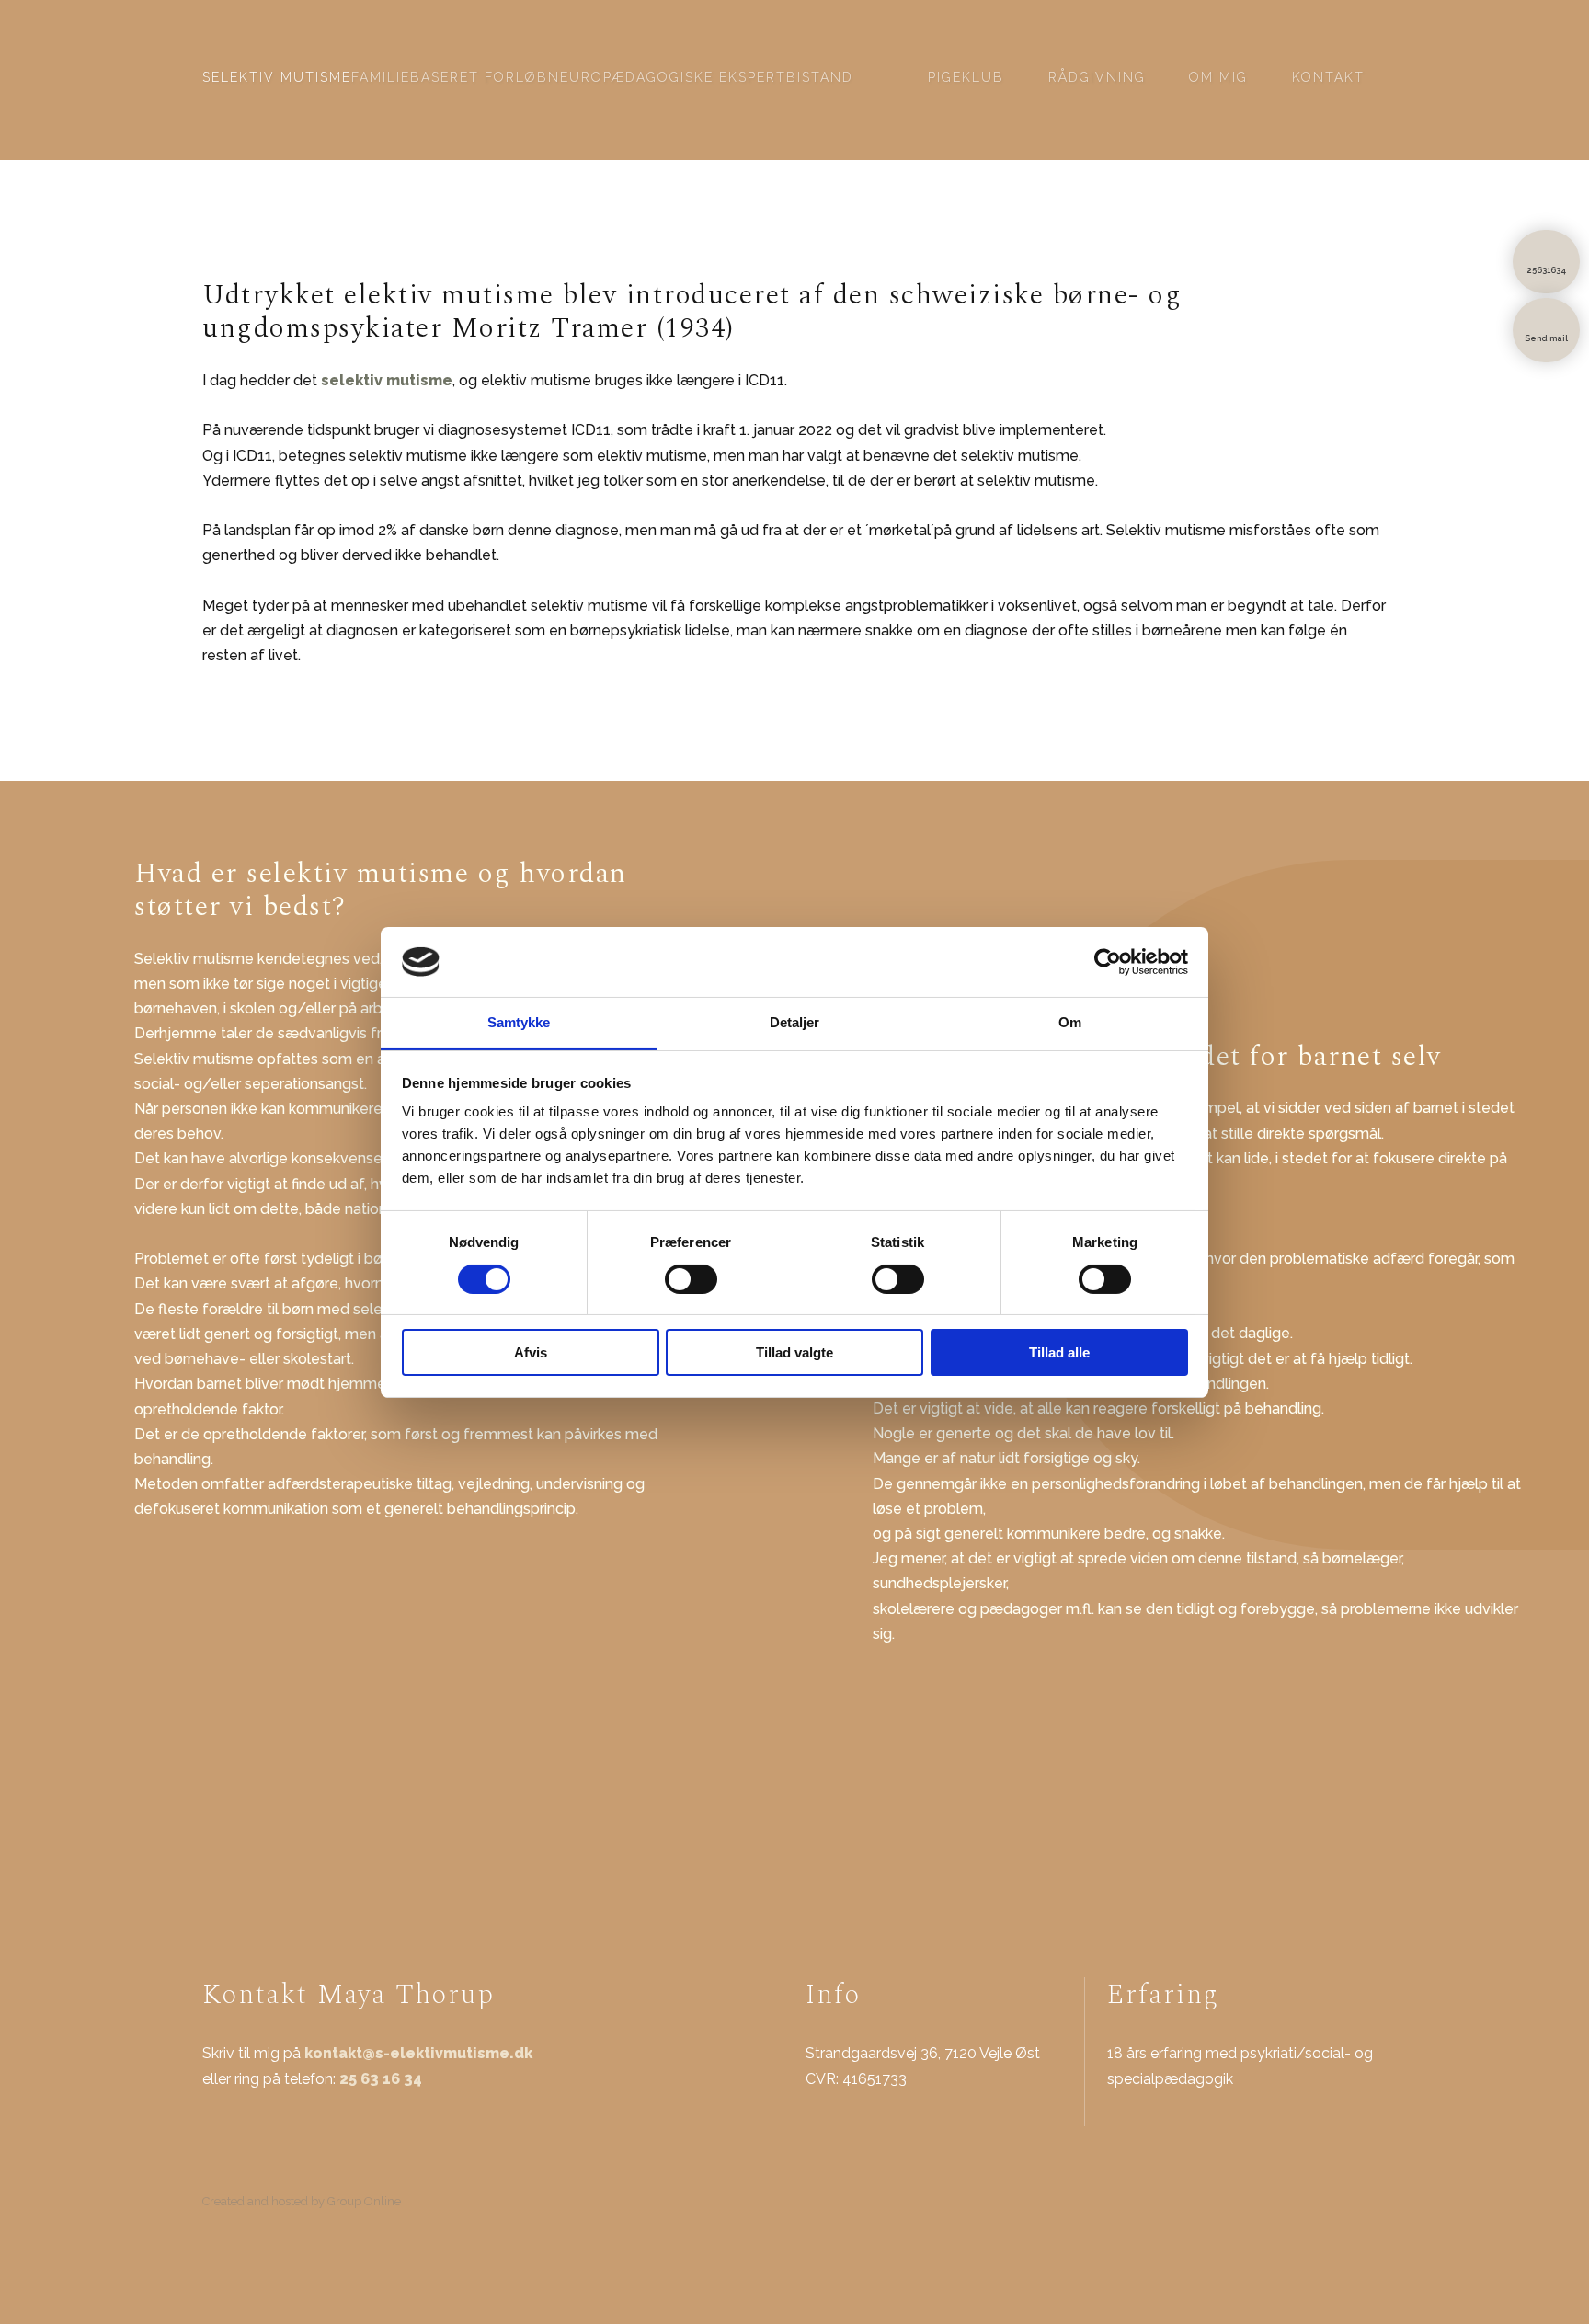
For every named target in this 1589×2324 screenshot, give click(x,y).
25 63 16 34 (381, 2079)
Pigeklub (966, 77)
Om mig (1218, 77)
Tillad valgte (794, 1352)
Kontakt (1328, 77)
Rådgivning (1097, 77)
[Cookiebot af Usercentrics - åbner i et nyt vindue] (1108, 962)
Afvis (531, 1352)
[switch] (691, 1279)
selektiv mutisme (387, 380)
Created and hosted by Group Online (302, 2201)
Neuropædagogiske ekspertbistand (701, 77)
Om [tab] (1070, 1022)
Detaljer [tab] (795, 1022)
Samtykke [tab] (519, 1022)
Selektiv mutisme (277, 77)
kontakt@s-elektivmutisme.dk (418, 2053)
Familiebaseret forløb (450, 77)
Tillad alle (1059, 1352)
